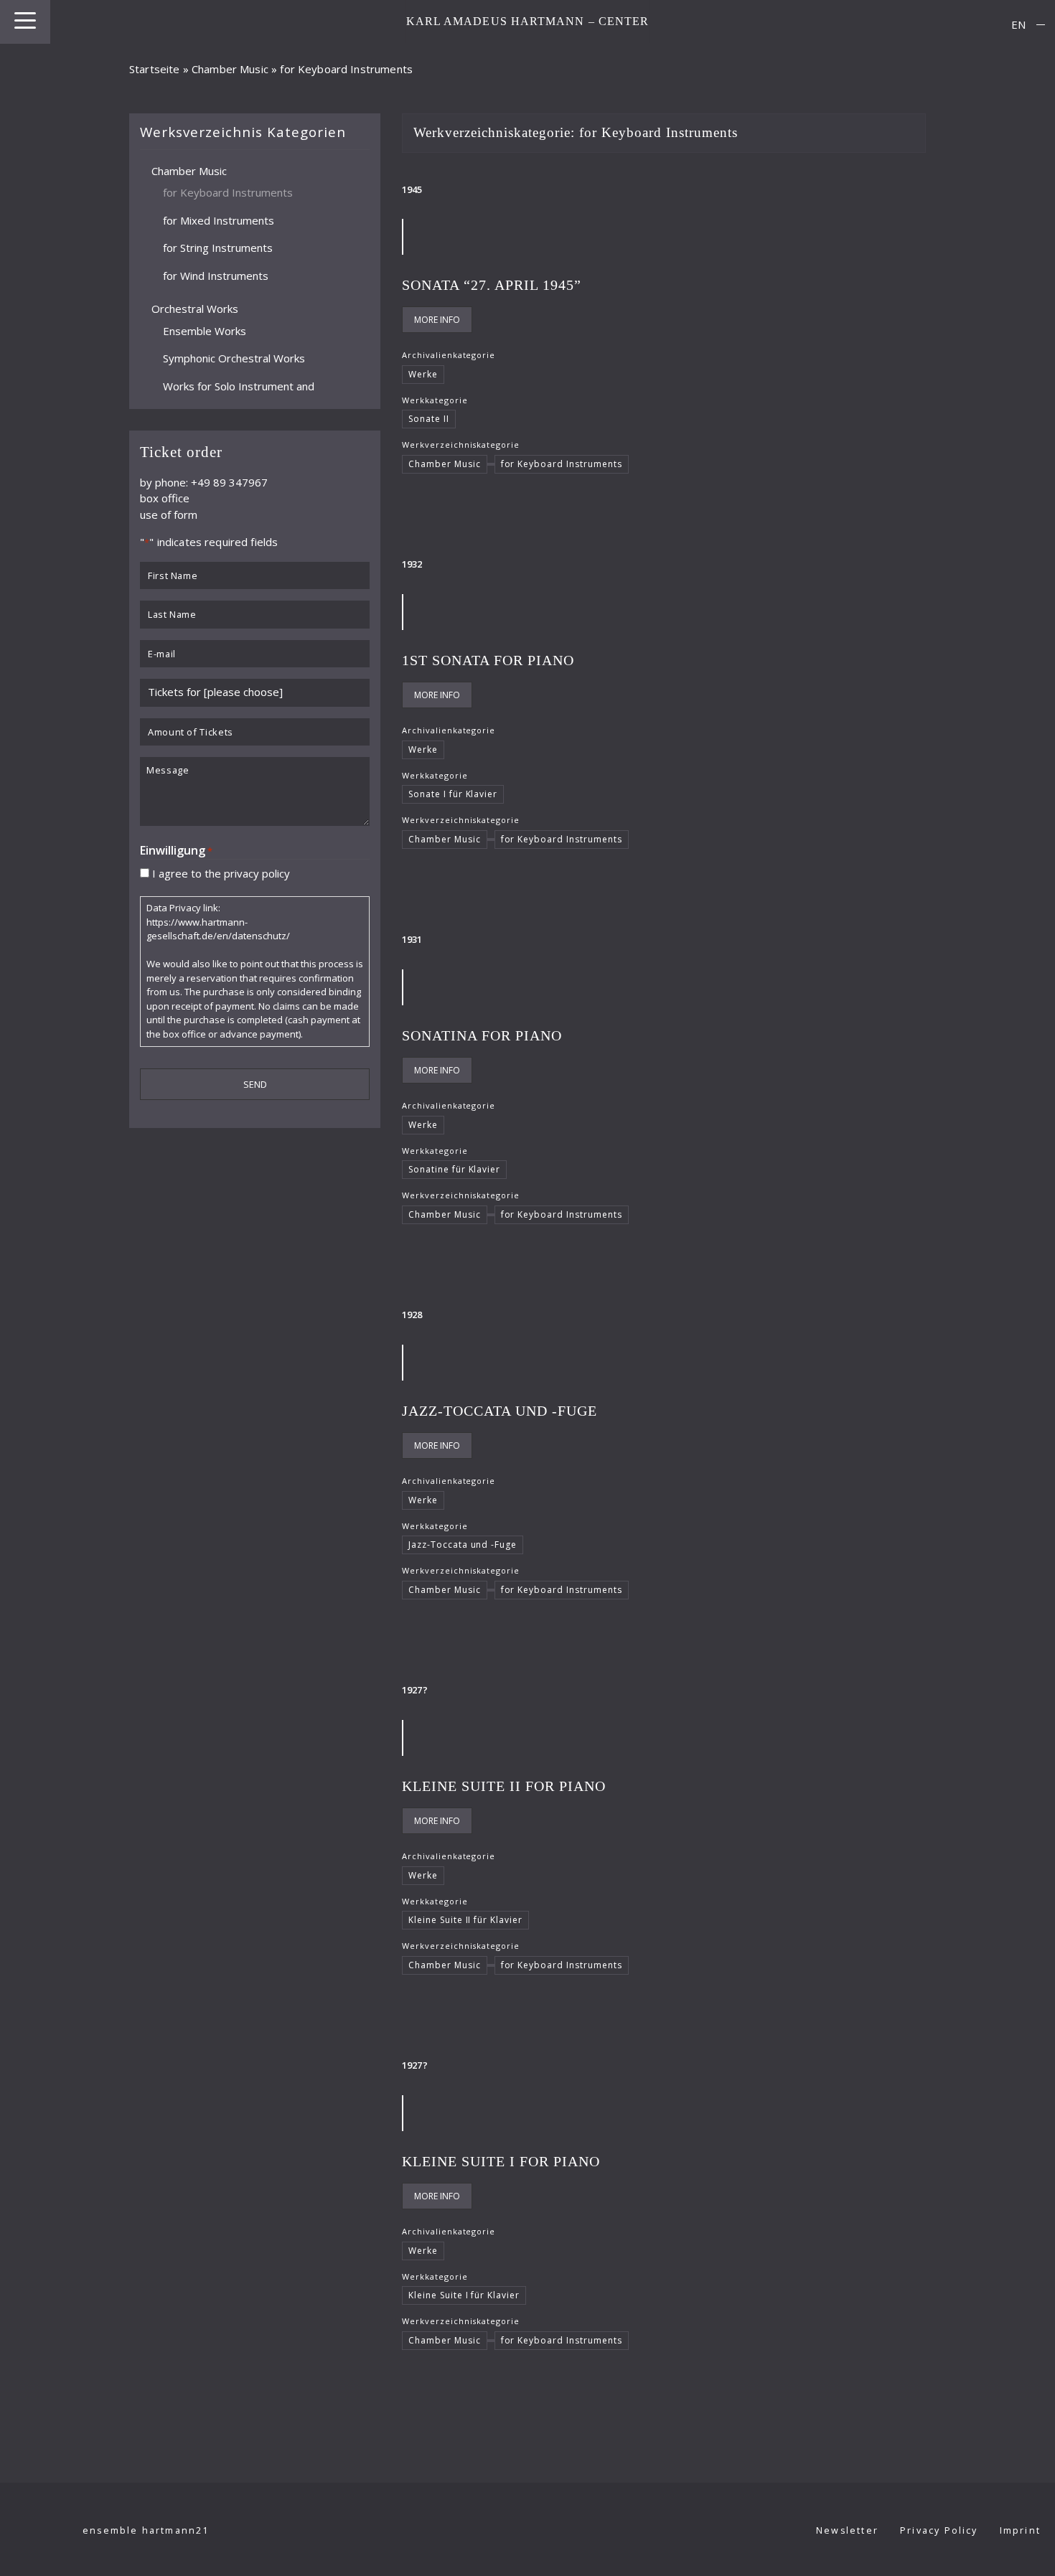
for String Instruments (218, 248)
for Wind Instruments (216, 275)
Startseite (155, 69)
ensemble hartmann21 (146, 2530)
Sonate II (429, 419)
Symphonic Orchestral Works (234, 358)
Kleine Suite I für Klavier (464, 2295)
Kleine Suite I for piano (501, 2161)
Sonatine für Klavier (454, 1169)
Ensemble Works (205, 330)
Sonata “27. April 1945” (492, 285)
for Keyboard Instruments (228, 192)
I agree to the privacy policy (221, 873)
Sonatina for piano (482, 1035)
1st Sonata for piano (488, 660)
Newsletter (847, 2530)
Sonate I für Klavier (453, 794)
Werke (423, 374)
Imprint (1020, 2530)
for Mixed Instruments (219, 220)
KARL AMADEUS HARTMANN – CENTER (528, 21)
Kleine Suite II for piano (504, 1786)
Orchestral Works (195, 309)
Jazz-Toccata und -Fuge (500, 1411)
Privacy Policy (939, 2530)
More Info (437, 320)
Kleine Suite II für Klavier (465, 1920)
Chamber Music (230, 69)
